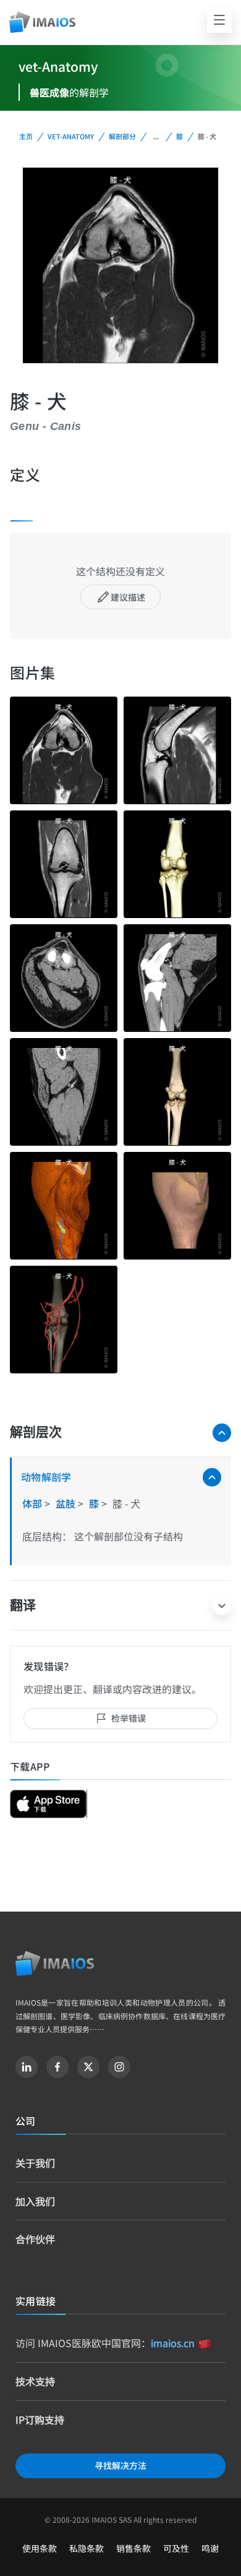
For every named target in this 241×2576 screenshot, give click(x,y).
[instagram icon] (119, 2067)
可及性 (176, 2548)
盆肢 (67, 1503)
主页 (26, 136)
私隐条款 (87, 2548)
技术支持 (35, 2381)
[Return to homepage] (55, 1964)
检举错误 (129, 1718)
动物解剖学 (46, 1477)
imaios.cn (173, 2343)
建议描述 (128, 597)
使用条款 (40, 2548)
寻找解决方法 (120, 2465)
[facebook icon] (57, 2067)
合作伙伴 (35, 2239)
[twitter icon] (88, 2067)
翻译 (23, 1605)
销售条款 (133, 2548)
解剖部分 (122, 136)
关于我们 (35, 2163)
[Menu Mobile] (219, 20)
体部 (33, 1503)
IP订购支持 (40, 2419)
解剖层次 (36, 1432)
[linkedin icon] (27, 2067)
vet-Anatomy (71, 136)
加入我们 (35, 2201)
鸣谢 (210, 2548)
